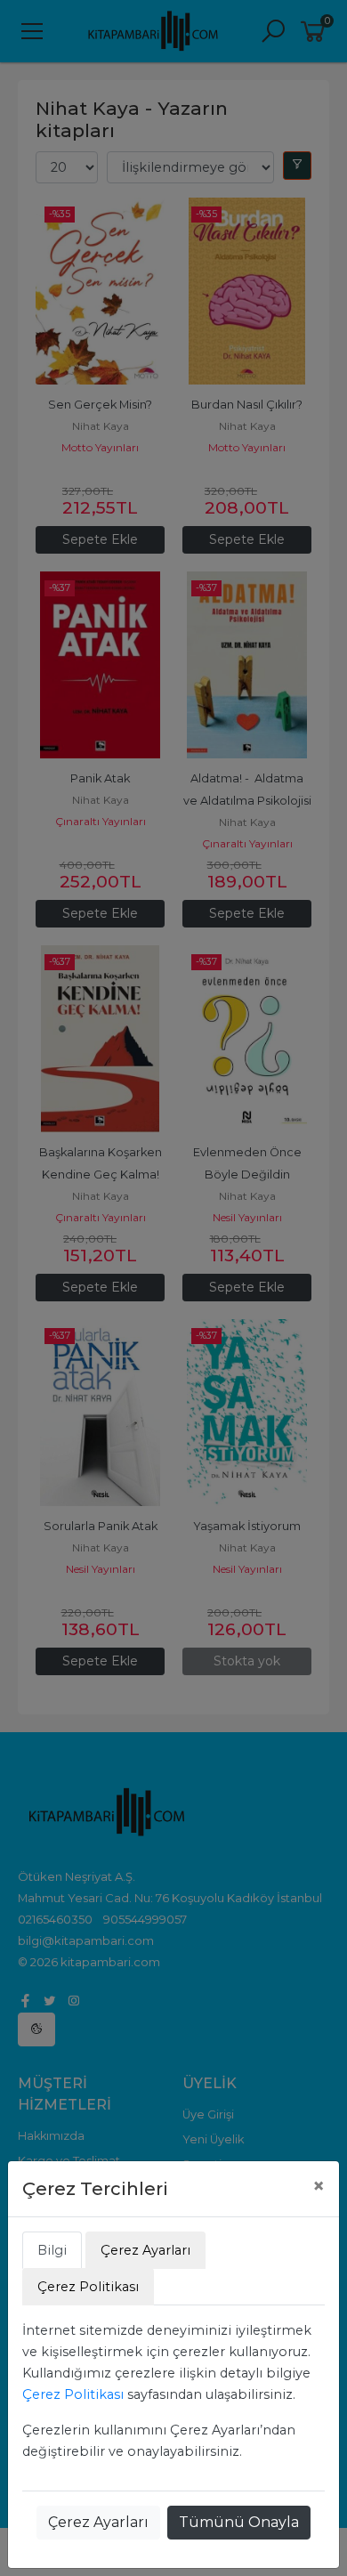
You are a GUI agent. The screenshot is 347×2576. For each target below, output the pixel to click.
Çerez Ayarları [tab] (145, 2250)
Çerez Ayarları (98, 2522)
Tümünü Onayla (239, 2522)
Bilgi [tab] (52, 2250)
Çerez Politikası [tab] (88, 2287)
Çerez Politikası (73, 2394)
